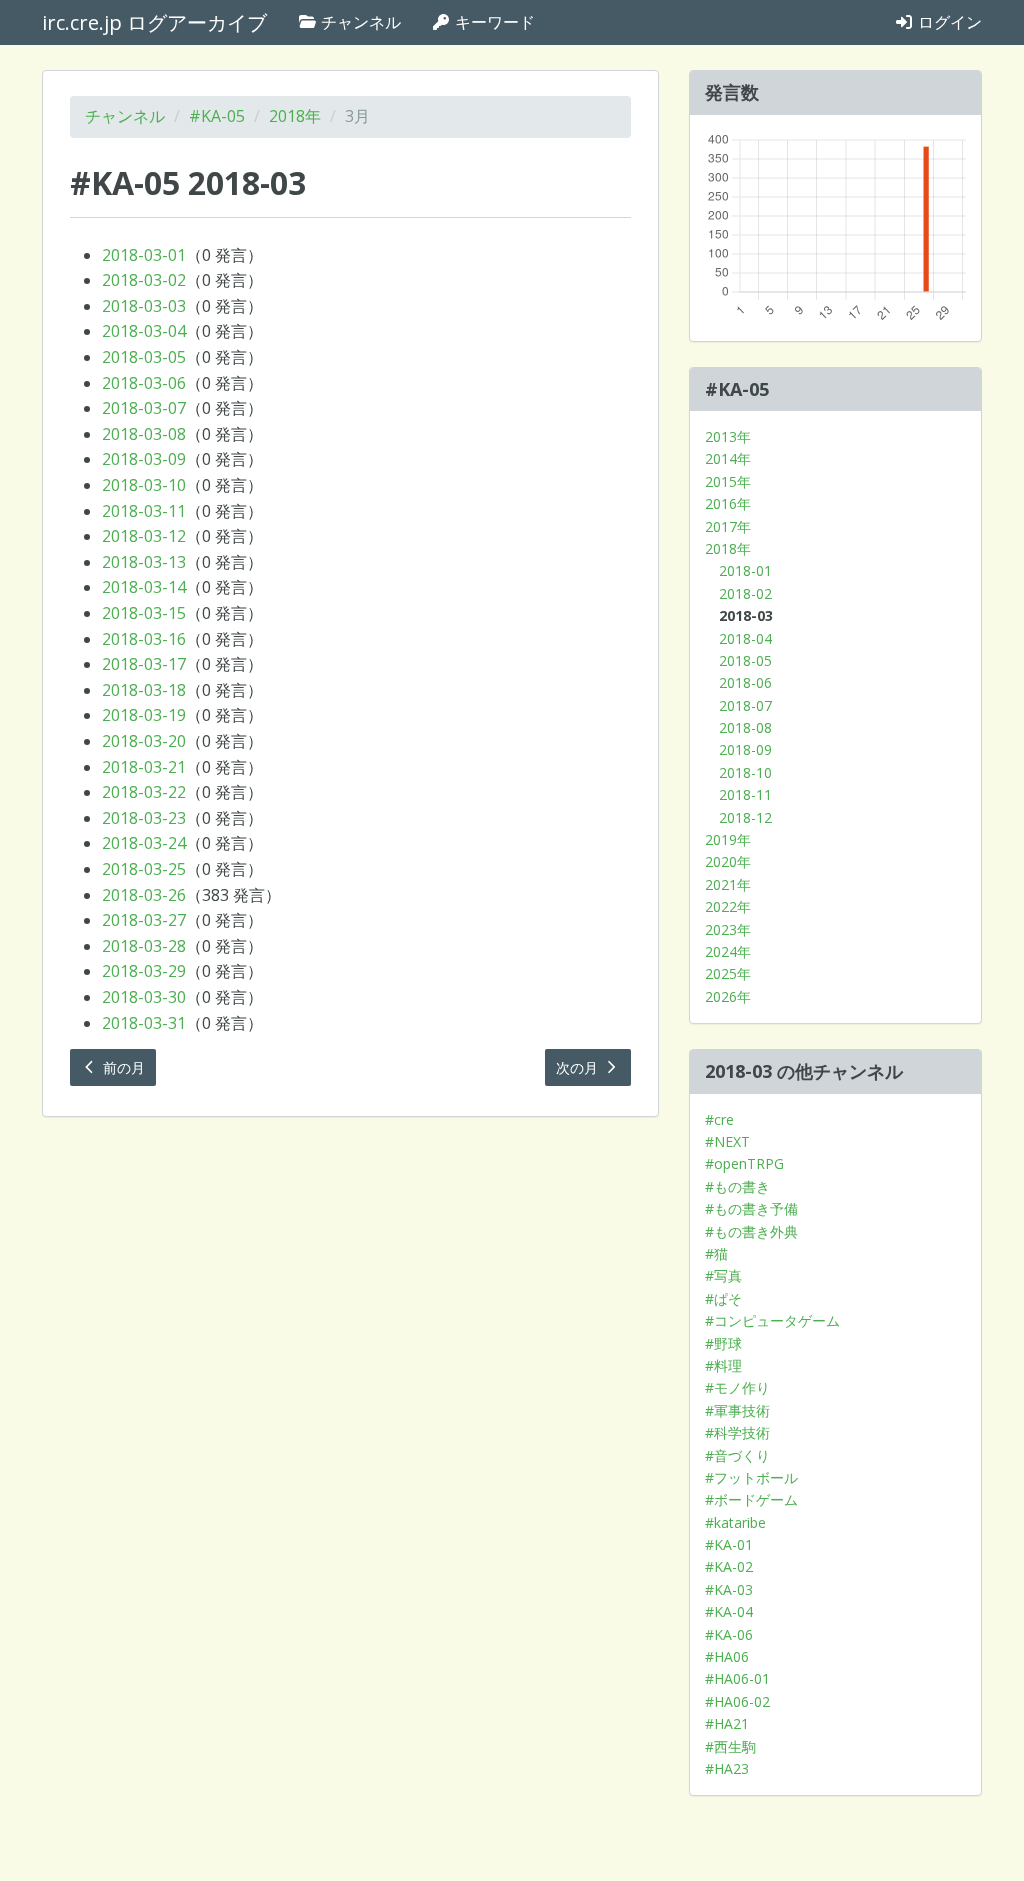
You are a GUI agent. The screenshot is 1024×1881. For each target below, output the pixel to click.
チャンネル (359, 22)
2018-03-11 (144, 511)
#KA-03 (729, 1589)
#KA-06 (729, 1634)
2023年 (728, 929)
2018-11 (745, 794)
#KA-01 (729, 1544)
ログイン (948, 22)
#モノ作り (737, 1387)
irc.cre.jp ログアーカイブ (154, 22)
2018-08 (745, 727)
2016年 (728, 503)
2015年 (728, 481)
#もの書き (737, 1186)
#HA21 (727, 1723)
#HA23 (727, 1768)
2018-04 (745, 638)
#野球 (723, 1343)
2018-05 (745, 660)
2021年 (728, 884)
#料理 (723, 1365)
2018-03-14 (144, 587)
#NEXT (727, 1141)
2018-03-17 (144, 664)
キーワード (493, 22)
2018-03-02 (144, 280)
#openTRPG (744, 1163)
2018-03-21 (144, 767)
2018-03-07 (144, 408)
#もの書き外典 (751, 1231)
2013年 (728, 436)
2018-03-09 (144, 459)
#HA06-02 (737, 1701)
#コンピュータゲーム (772, 1320)
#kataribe (735, 1522)
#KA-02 (729, 1566)
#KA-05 (217, 116)
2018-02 (745, 593)
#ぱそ (723, 1298)
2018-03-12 (144, 536)
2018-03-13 (144, 562)
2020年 (728, 861)
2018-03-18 (144, 690)
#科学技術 (737, 1432)
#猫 (716, 1253)
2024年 (728, 951)
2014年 (728, 458)
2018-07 (745, 705)
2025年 (728, 973)
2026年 (728, 996)
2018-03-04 (144, 331)
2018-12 (745, 817)
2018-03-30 (144, 997)
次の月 (579, 1067)
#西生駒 (730, 1746)
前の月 (122, 1067)
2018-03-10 (144, 485)
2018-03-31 (144, 1023)
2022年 (728, 906)
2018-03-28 (144, 946)
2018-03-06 (144, 383)
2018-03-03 (144, 306)
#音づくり (737, 1455)
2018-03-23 (144, 818)
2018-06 (745, 682)
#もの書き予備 (751, 1208)
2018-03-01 (144, 255)
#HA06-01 (737, 1678)
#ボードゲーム (751, 1499)
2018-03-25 (144, 869)
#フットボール (751, 1477)
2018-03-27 (144, 920)
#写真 (723, 1275)
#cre (719, 1119)
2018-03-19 (144, 715)
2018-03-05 (144, 357)
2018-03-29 (144, 971)
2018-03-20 (144, 741)
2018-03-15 (144, 613)
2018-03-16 (144, 639)
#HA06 (727, 1656)
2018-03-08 (144, 434)
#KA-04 (729, 1611)
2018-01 (745, 570)
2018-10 (745, 772)
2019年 (728, 839)
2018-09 (745, 749)
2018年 (295, 116)
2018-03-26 (144, 895)
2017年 (728, 526)
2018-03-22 (144, 792)
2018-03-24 (144, 843)
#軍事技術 (737, 1410)
